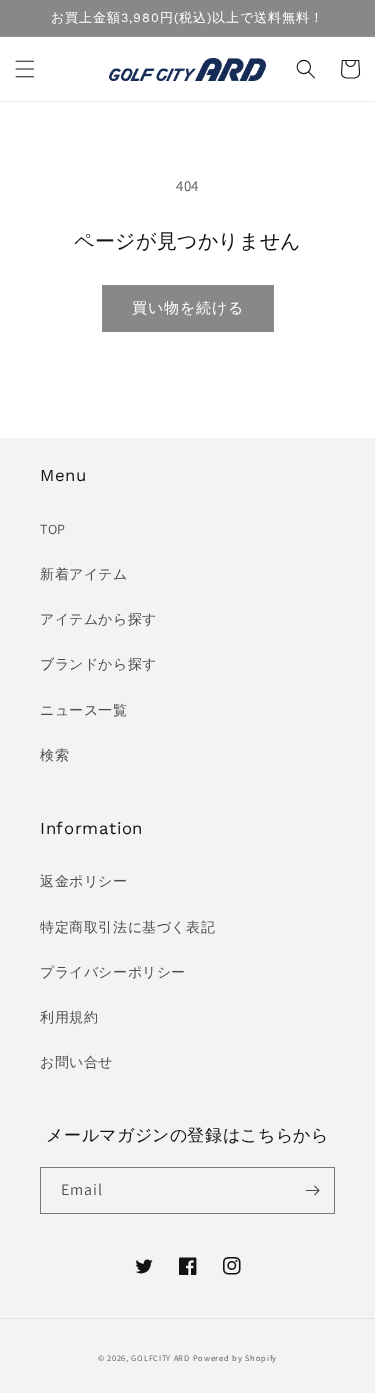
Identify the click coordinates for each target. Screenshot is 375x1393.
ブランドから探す (98, 664)
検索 (54, 755)
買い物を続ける (188, 307)
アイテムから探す (98, 619)
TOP (53, 529)
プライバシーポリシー (113, 972)
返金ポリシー (84, 881)
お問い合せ (76, 1062)
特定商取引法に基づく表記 (127, 927)
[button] (25, 69)
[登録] (312, 1190)
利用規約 (69, 1017)
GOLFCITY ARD (160, 1357)
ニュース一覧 (84, 710)
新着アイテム (84, 574)
